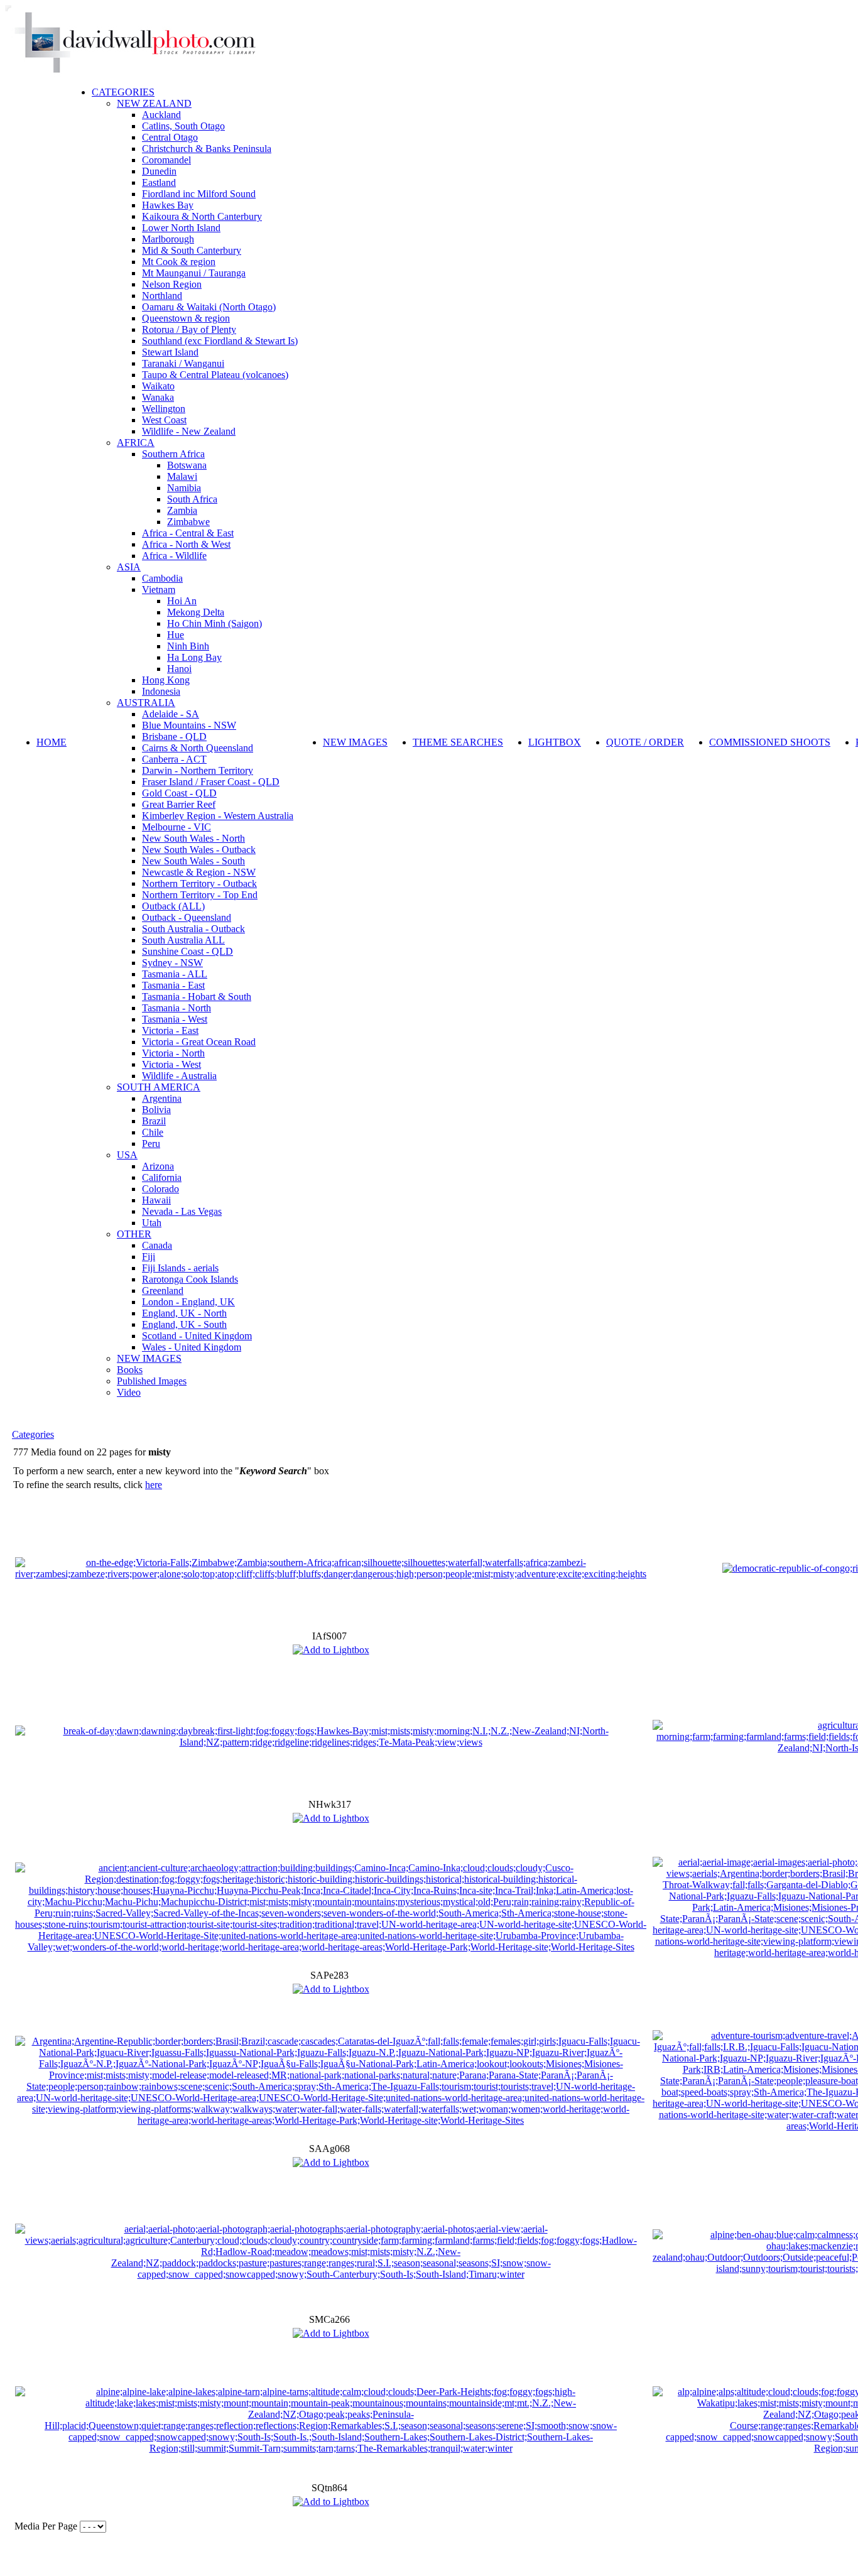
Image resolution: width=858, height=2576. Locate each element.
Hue (176, 635)
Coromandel (166, 160)
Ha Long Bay (194, 657)
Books (130, 1370)
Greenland (163, 1291)
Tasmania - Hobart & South (197, 997)
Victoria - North (173, 1053)
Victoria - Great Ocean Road (199, 1042)
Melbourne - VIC (176, 827)
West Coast (164, 420)
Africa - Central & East (188, 533)
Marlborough (168, 239)
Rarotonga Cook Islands (190, 1279)
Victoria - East (170, 1030)
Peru (151, 1144)
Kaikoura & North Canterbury (202, 216)
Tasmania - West (175, 1019)
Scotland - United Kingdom (197, 1336)
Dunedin (159, 171)
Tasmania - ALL (175, 974)
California (162, 1177)
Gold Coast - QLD (179, 793)
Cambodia (162, 578)
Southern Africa (173, 454)
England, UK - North (184, 1313)
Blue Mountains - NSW (189, 725)
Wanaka (158, 397)
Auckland (161, 115)
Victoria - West (171, 1064)
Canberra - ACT (174, 759)
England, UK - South (184, 1324)
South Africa (192, 499)
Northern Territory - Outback (199, 883)
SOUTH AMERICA (159, 1087)
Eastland (159, 182)
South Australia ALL (183, 940)
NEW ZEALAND (154, 103)
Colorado (160, 1189)
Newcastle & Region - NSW (199, 872)
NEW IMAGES (149, 1358)
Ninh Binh (188, 646)
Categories (33, 1434)
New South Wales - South (193, 861)
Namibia (184, 488)
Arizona (158, 1166)
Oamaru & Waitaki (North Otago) (209, 307)
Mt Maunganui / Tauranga (194, 273)
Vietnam (159, 590)
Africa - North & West (186, 544)
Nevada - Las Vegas (182, 1211)
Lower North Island (181, 228)
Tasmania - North (176, 1008)
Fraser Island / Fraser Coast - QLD (211, 782)
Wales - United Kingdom (192, 1347)
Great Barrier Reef (179, 804)
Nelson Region (172, 284)
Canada (157, 1245)
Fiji (149, 1257)
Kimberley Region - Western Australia (218, 816)
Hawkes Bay (168, 205)
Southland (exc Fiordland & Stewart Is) (220, 341)
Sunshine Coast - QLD (187, 951)
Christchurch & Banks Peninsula (207, 149)
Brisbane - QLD (174, 736)
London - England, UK (188, 1302)
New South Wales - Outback (199, 850)
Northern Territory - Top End (200, 895)
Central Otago (170, 137)
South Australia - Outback (193, 929)
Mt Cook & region (179, 262)
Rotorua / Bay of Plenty (189, 329)
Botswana (187, 465)
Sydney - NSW (172, 963)
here (154, 1485)
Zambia (182, 510)
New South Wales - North (193, 838)
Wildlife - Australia (179, 1076)
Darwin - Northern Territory (198, 770)
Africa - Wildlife (174, 556)
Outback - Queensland (187, 917)
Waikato (158, 386)
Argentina (162, 1098)
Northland (162, 296)
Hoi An (182, 601)
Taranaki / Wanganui (183, 363)
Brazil (154, 1121)
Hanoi (179, 669)
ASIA (129, 567)
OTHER (134, 1234)
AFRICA (136, 443)
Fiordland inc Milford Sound (199, 194)
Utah (152, 1223)
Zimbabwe (188, 522)
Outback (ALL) (173, 906)
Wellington (164, 409)
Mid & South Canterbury (192, 250)
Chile (153, 1132)
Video (129, 1392)
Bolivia (156, 1110)
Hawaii (156, 1200)
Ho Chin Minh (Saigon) (215, 623)
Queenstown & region (186, 318)
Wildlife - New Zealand (189, 431)
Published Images (152, 1381)
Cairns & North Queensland (198, 748)
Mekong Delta (196, 612)
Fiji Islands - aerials (180, 1268)
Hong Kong (166, 680)
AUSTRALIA (146, 703)
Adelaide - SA (171, 714)
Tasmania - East (173, 985)
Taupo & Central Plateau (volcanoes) (215, 375)
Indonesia (161, 691)
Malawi (182, 476)
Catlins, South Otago (183, 126)
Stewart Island (170, 352)
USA (127, 1155)
